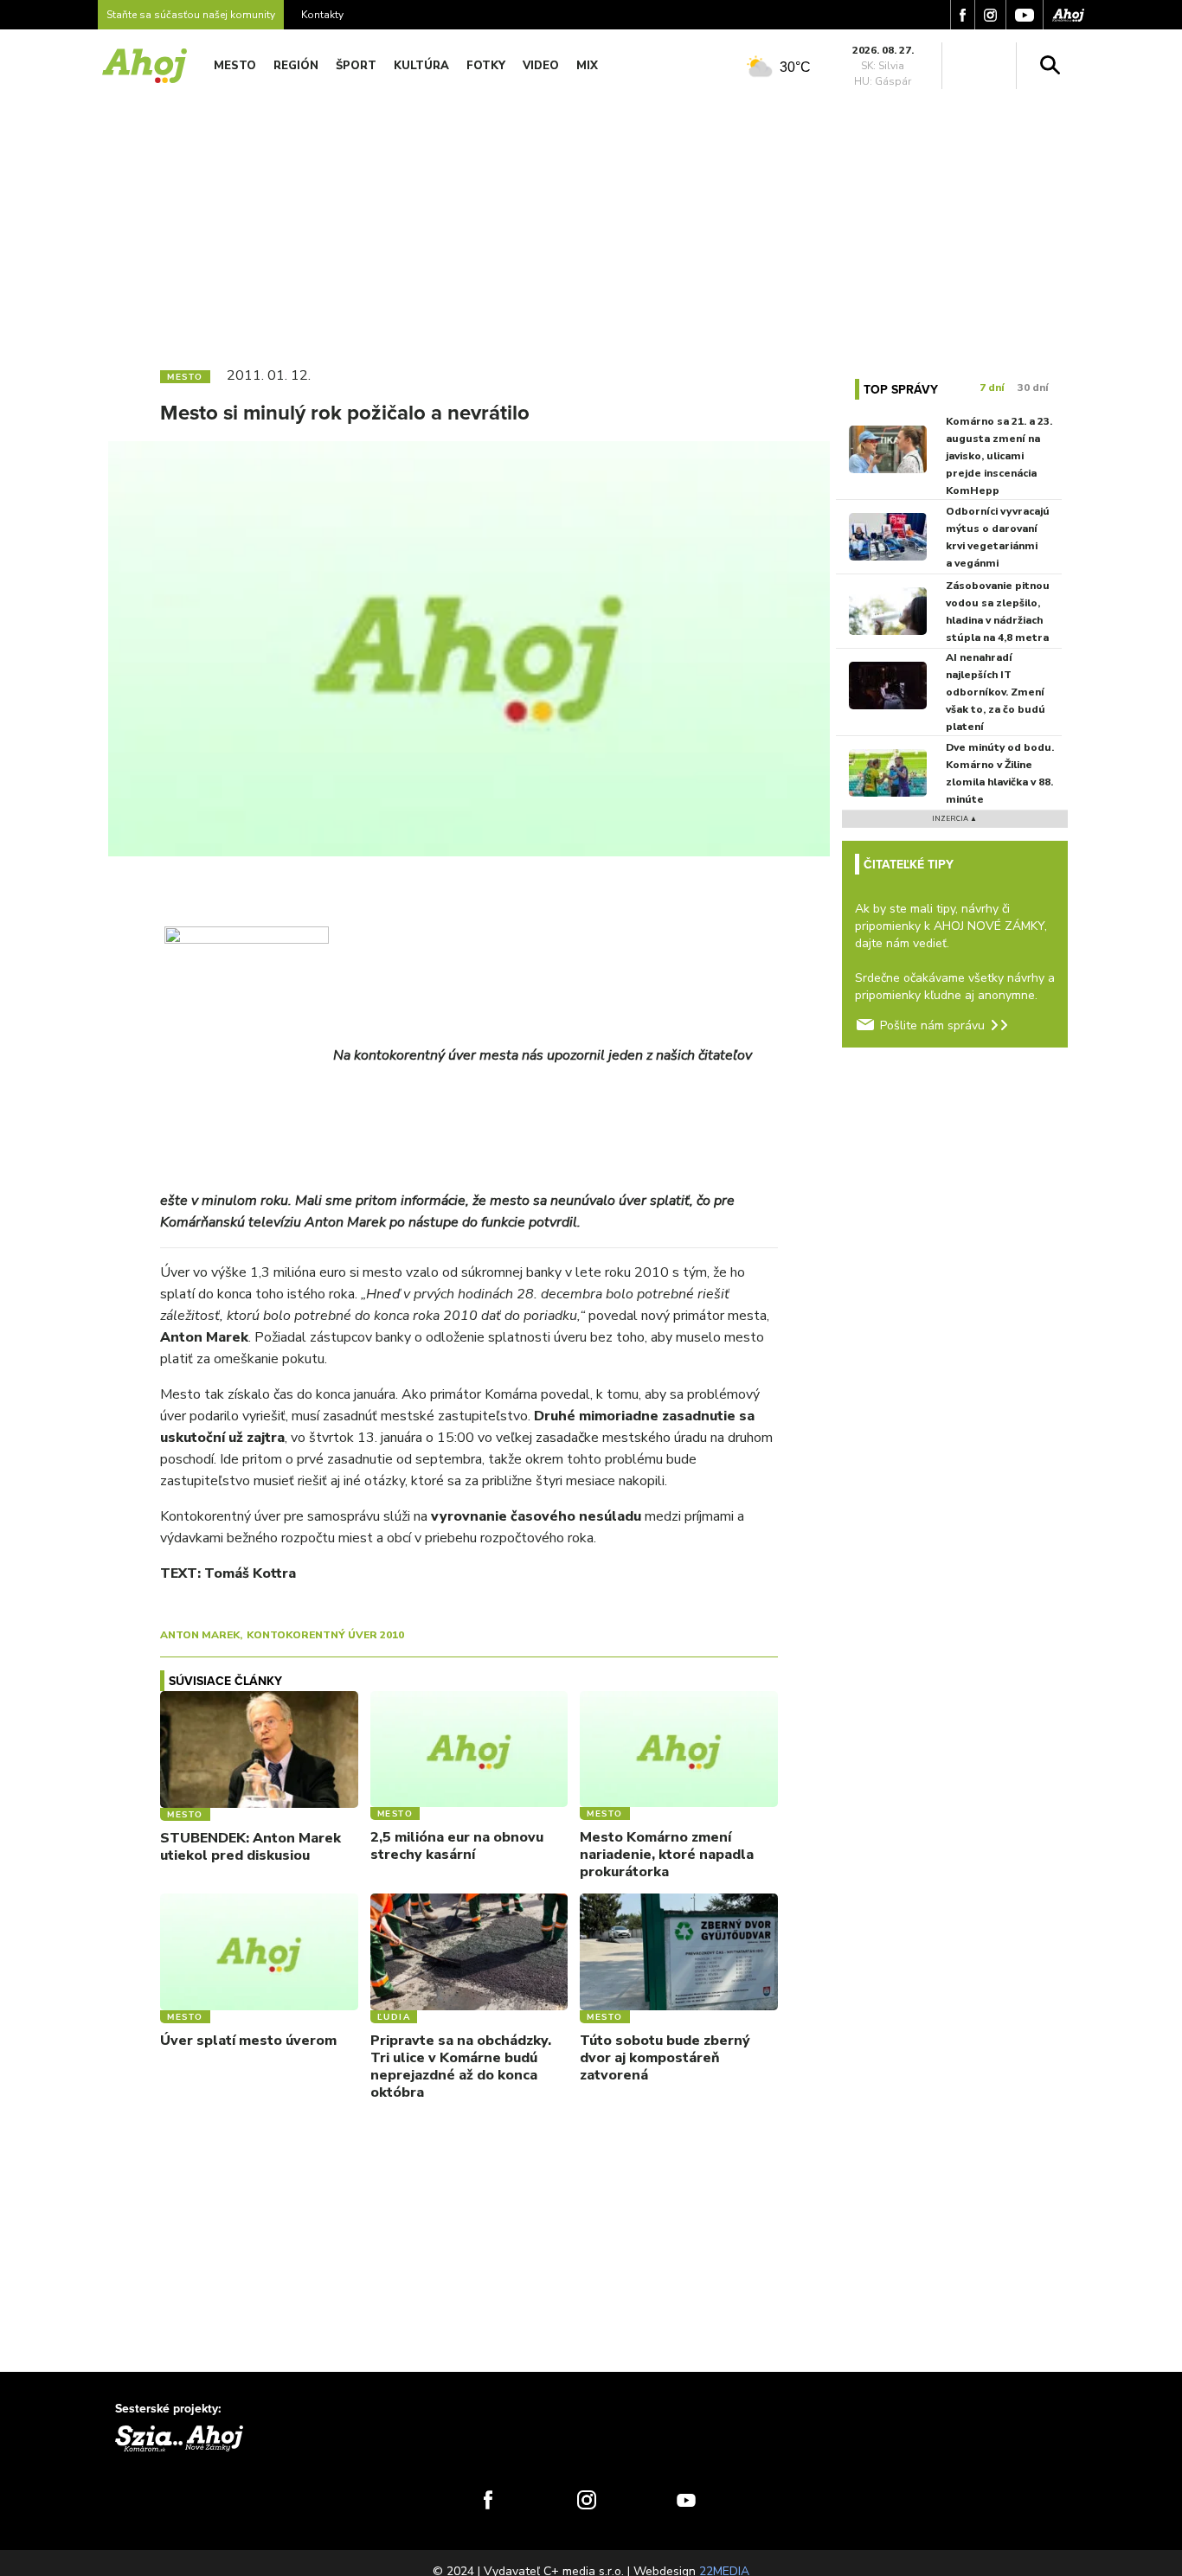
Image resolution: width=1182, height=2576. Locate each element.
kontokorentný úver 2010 (325, 1635)
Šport (356, 66)
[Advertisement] (591, 223)
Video (541, 66)
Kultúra (421, 66)
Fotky (486, 66)
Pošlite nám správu (932, 1025)
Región (296, 66)
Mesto (235, 66)
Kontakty (322, 15)
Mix (587, 66)
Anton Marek (200, 1635)
